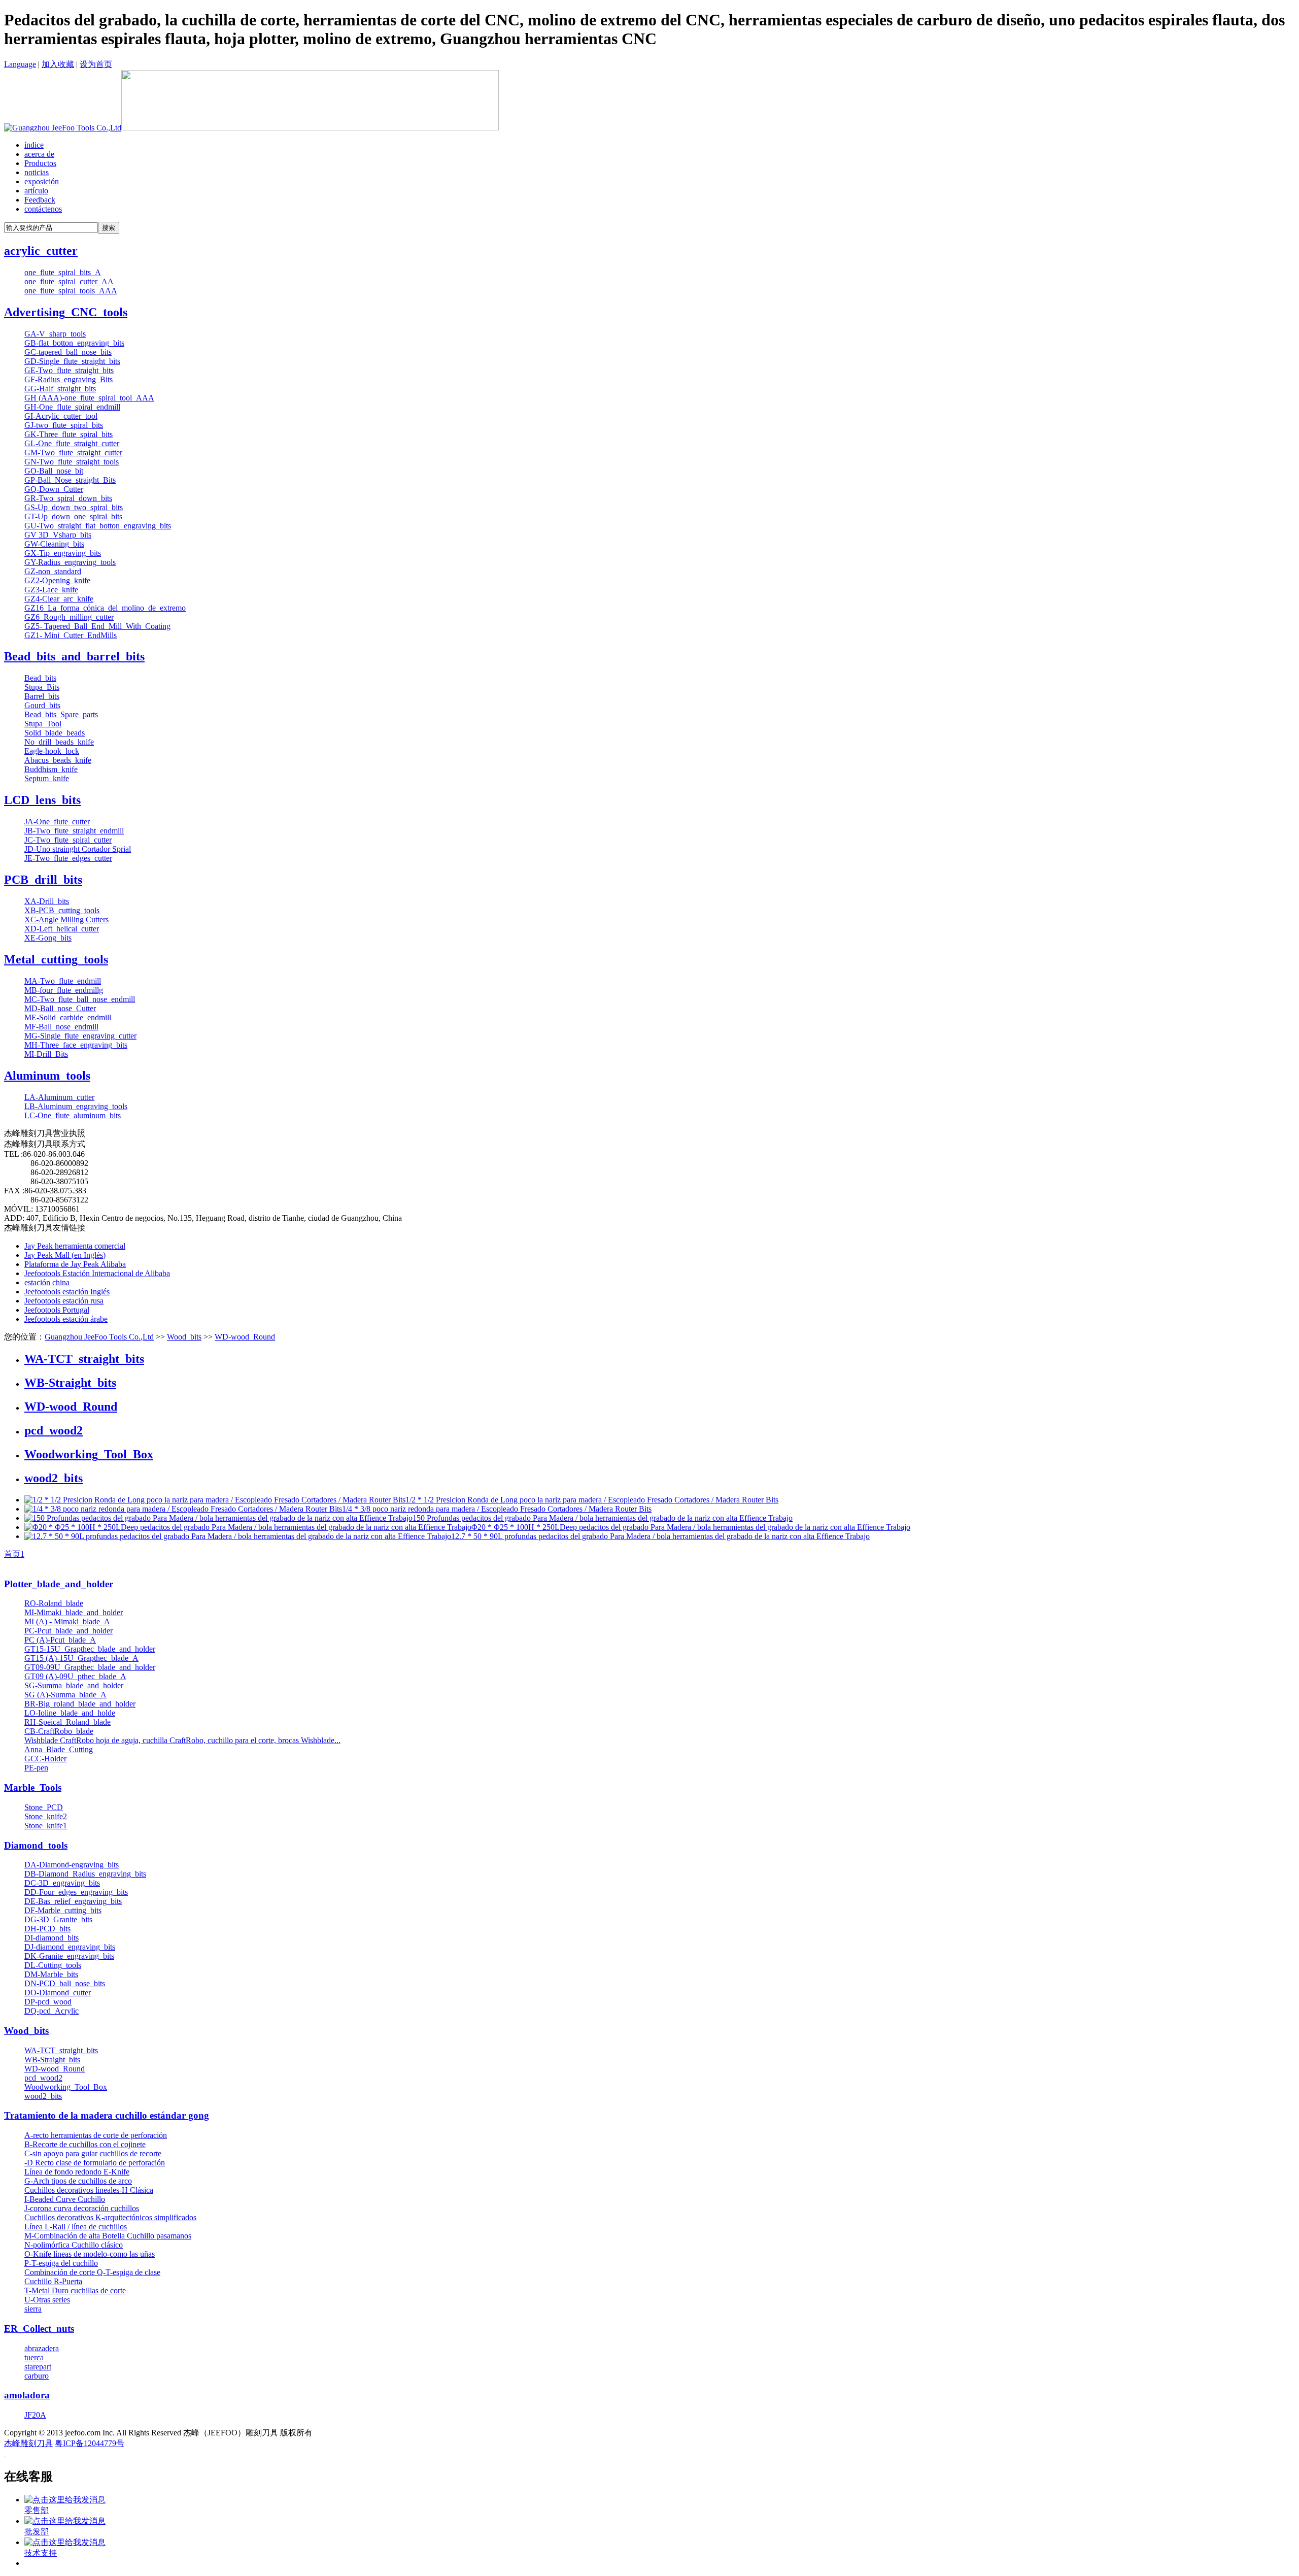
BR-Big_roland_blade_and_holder (80, 1704)
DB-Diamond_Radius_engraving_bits (85, 1874)
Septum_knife (47, 778)
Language (20, 64)
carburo (37, 2376)
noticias (37, 172)
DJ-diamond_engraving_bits (70, 1947)
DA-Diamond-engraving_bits (72, 1865)
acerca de (39, 154)
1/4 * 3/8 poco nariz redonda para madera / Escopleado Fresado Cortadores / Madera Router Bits (497, 1509)
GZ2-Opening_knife (57, 580)
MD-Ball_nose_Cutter (60, 1008)
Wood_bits (184, 1337)
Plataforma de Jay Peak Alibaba (75, 1264)
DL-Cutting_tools (53, 1965)
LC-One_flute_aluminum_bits (73, 1115)
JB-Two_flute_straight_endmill (74, 831)
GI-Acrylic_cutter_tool (61, 416)
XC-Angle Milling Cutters (66, 919)
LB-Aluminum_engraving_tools (76, 1106)
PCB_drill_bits (43, 880)
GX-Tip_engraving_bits (63, 553)
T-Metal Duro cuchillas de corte (75, 2290)
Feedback (40, 200)
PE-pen (36, 1768)
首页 (12, 1554)
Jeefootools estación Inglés (67, 1292)
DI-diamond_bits (52, 1938)
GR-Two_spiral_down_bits (68, 498)
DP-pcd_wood (48, 2002)
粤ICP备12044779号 (90, 2443)
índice (34, 145)
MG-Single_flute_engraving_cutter (80, 1036)
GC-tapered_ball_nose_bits (68, 352)
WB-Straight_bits (70, 1383)
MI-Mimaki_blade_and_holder (74, 1612)
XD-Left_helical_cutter (62, 929)
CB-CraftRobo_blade (59, 1731)
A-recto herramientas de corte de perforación (96, 2135)
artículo (36, 191)
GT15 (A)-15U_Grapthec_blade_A (81, 1658)
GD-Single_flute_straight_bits (72, 361)
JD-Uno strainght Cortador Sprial (78, 849)
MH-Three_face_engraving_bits (76, 1045)
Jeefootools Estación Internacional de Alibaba (97, 1273)
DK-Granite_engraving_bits (69, 1956)
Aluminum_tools (47, 1076)
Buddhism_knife (51, 769)
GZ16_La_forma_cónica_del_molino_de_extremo (105, 608)
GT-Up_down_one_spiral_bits (73, 516)
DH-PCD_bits (47, 1929)
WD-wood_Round (245, 1337)
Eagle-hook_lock (52, 751)
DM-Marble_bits (51, 1974)
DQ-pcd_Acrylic (52, 2011)
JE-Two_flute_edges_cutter (68, 858)
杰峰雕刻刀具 (28, 2443)
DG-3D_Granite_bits (58, 1919)
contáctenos (43, 209)
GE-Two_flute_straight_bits (69, 370)
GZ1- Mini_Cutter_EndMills (71, 635)
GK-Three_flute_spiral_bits (69, 434)
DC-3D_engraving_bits (62, 1883)
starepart (38, 2367)
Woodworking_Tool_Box (89, 1454)
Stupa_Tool (43, 724)
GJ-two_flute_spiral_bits (64, 425)
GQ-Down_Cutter (54, 489)
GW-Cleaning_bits (54, 544)
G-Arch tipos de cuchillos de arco (78, 2181)
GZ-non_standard (53, 571)
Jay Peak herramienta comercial (75, 1246)
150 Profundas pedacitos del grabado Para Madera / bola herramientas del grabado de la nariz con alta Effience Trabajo (603, 1518)
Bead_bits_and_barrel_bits (74, 656)
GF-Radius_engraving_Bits (69, 379)
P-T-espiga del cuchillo (61, 2263)
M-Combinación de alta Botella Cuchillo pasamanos (108, 2236)
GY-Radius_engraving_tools (70, 562)
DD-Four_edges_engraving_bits (76, 1892)
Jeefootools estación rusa (64, 1301)
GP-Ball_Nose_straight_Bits (70, 480)
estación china (47, 1282)
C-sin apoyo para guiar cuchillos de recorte (93, 2153)
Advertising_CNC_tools (66, 312)
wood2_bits (54, 1478)
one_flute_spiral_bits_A (63, 272)
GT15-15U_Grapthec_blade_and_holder (90, 1649)
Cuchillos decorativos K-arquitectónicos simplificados (110, 2217)
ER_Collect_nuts (39, 2329)
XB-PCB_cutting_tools (62, 910)
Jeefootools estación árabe (66, 1319)
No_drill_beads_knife (59, 742)
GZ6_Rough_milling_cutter (69, 617)
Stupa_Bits (42, 687)
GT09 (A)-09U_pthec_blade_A (75, 1676)
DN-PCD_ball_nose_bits (65, 1983)
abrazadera (42, 2348)
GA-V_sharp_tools (55, 334)
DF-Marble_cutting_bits (63, 1910)
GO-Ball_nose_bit (54, 471)
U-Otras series (47, 2300)
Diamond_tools (36, 1845)
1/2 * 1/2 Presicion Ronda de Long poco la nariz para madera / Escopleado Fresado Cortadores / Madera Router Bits (592, 1500)
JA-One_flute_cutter (57, 822)
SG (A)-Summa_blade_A (65, 1695)
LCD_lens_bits (42, 800)
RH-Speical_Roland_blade (67, 1722)
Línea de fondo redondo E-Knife (77, 2172)
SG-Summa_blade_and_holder (74, 1685)
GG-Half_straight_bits (60, 389)
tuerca (34, 2357)
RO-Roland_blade (54, 1603)
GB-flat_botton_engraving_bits (74, 343)
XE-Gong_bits (48, 938)
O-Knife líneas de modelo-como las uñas (90, 2254)
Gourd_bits (42, 705)
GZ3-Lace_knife (51, 590)
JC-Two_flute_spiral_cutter (68, 840)
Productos (40, 163)
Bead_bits (40, 678)
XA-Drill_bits (47, 901)
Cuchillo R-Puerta (53, 2281)
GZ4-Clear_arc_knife (59, 599)
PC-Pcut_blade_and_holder (69, 1631)
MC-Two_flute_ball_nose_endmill (80, 999)
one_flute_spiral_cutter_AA (69, 281)
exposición (42, 181)
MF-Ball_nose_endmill (61, 1027)
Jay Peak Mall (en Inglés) (65, 1255)
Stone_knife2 (46, 1816)
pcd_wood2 (54, 1430)
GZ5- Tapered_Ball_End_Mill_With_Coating (97, 626)
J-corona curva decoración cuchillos (82, 2208)
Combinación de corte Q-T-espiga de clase (92, 2272)
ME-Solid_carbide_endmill (68, 1017)
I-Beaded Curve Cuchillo (65, 2199)
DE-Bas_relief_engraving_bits (73, 1901)
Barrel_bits (42, 696)
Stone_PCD (44, 1807)
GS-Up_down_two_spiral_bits (74, 507)
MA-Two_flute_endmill (63, 981)
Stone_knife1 (46, 1826)
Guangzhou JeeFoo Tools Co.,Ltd (99, 1337)
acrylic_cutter (41, 251)
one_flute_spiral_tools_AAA (71, 291)
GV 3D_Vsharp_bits (58, 535)
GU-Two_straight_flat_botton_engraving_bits (98, 526)
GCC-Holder (45, 1759)
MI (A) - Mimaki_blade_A (67, 1621)
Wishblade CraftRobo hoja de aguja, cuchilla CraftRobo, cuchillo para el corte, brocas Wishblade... (182, 1740)
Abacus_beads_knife (58, 760)
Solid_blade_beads (55, 733)
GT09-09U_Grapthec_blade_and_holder (90, 1667)
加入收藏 (58, 64)
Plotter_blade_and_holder (59, 1584)
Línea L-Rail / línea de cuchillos (76, 2227)
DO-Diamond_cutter (58, 1993)
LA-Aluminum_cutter (59, 1097)
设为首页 (96, 64)
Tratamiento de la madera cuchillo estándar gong (107, 2115)
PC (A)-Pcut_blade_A (60, 1640)
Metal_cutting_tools (56, 959)
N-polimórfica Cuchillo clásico (74, 2245)
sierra (33, 2309)
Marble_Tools (33, 1787)
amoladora (27, 2395)
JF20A (35, 2415)
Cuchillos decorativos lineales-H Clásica (89, 2190)
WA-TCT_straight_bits (84, 1359)
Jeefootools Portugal (57, 1310)
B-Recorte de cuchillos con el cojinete (85, 2144)
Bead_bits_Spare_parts (61, 714)
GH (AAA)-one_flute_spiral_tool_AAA (89, 398)
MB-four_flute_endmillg (64, 990)
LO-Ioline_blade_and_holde (70, 1713)
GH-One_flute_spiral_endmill (72, 407)
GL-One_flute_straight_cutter (72, 443)
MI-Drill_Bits (46, 1054)
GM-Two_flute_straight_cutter (73, 453)
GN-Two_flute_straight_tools (72, 462)
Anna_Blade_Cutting (59, 1749)
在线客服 (28, 2477)
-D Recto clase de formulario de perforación (95, 2163)
